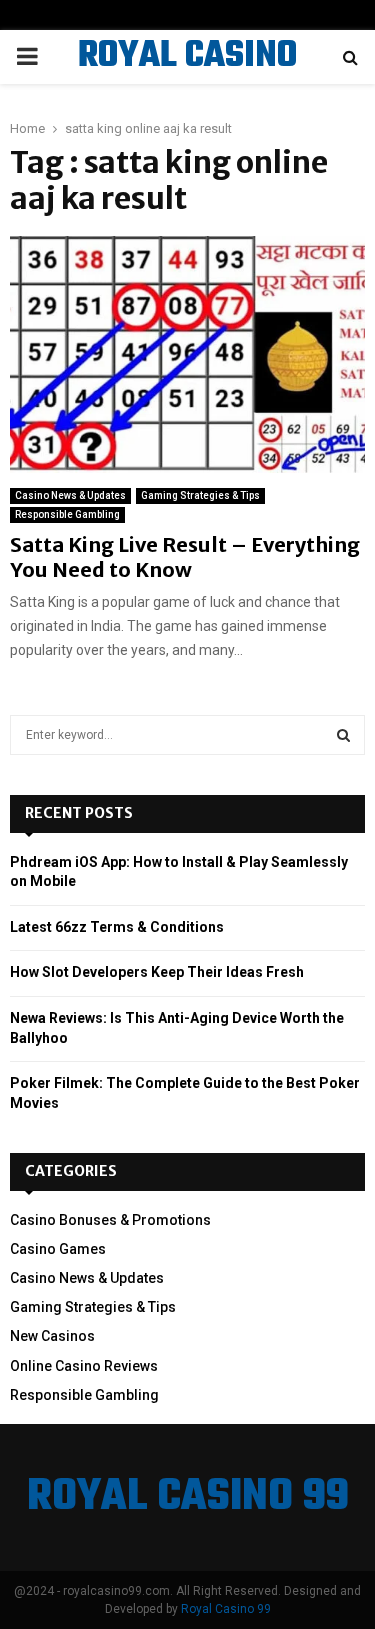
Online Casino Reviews (84, 1366)
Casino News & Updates (70, 495)
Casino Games (58, 1249)
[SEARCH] (343, 735)
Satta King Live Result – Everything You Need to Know (185, 557)
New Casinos (52, 1336)
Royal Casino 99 (226, 1609)
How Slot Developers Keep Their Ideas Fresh (157, 972)
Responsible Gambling (67, 514)
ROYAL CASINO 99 (187, 82)
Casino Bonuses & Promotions (110, 1220)
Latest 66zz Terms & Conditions (117, 927)
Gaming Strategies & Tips (200, 495)
